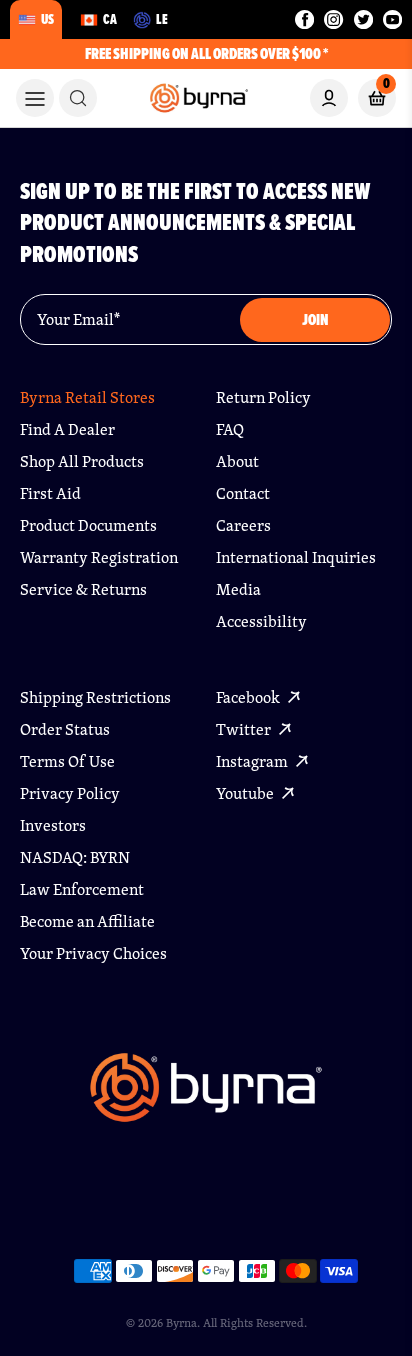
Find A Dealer (67, 429)
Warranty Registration (99, 557)
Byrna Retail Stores (87, 397)
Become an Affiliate (87, 921)
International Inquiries (296, 557)
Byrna (181, 1322)
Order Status (65, 729)
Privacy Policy (70, 793)
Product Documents (88, 525)
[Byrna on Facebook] (304, 19)
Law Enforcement (82, 889)
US (47, 19)
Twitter (245, 729)
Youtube (246, 793)
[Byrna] (206, 1098)
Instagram (253, 761)
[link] (78, 98)
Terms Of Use (67, 761)
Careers (243, 525)
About (237, 461)
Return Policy (263, 397)
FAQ (230, 429)
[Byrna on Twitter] (363, 19)
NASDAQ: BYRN (75, 857)
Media (238, 589)
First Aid (50, 493)
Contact (243, 493)
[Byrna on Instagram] (333, 19)
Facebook (249, 697)
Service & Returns (83, 589)
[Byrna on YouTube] (392, 19)
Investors (53, 825)
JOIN (315, 319)
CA (110, 19)
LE (162, 19)
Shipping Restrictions (95, 697)
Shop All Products (82, 461)
